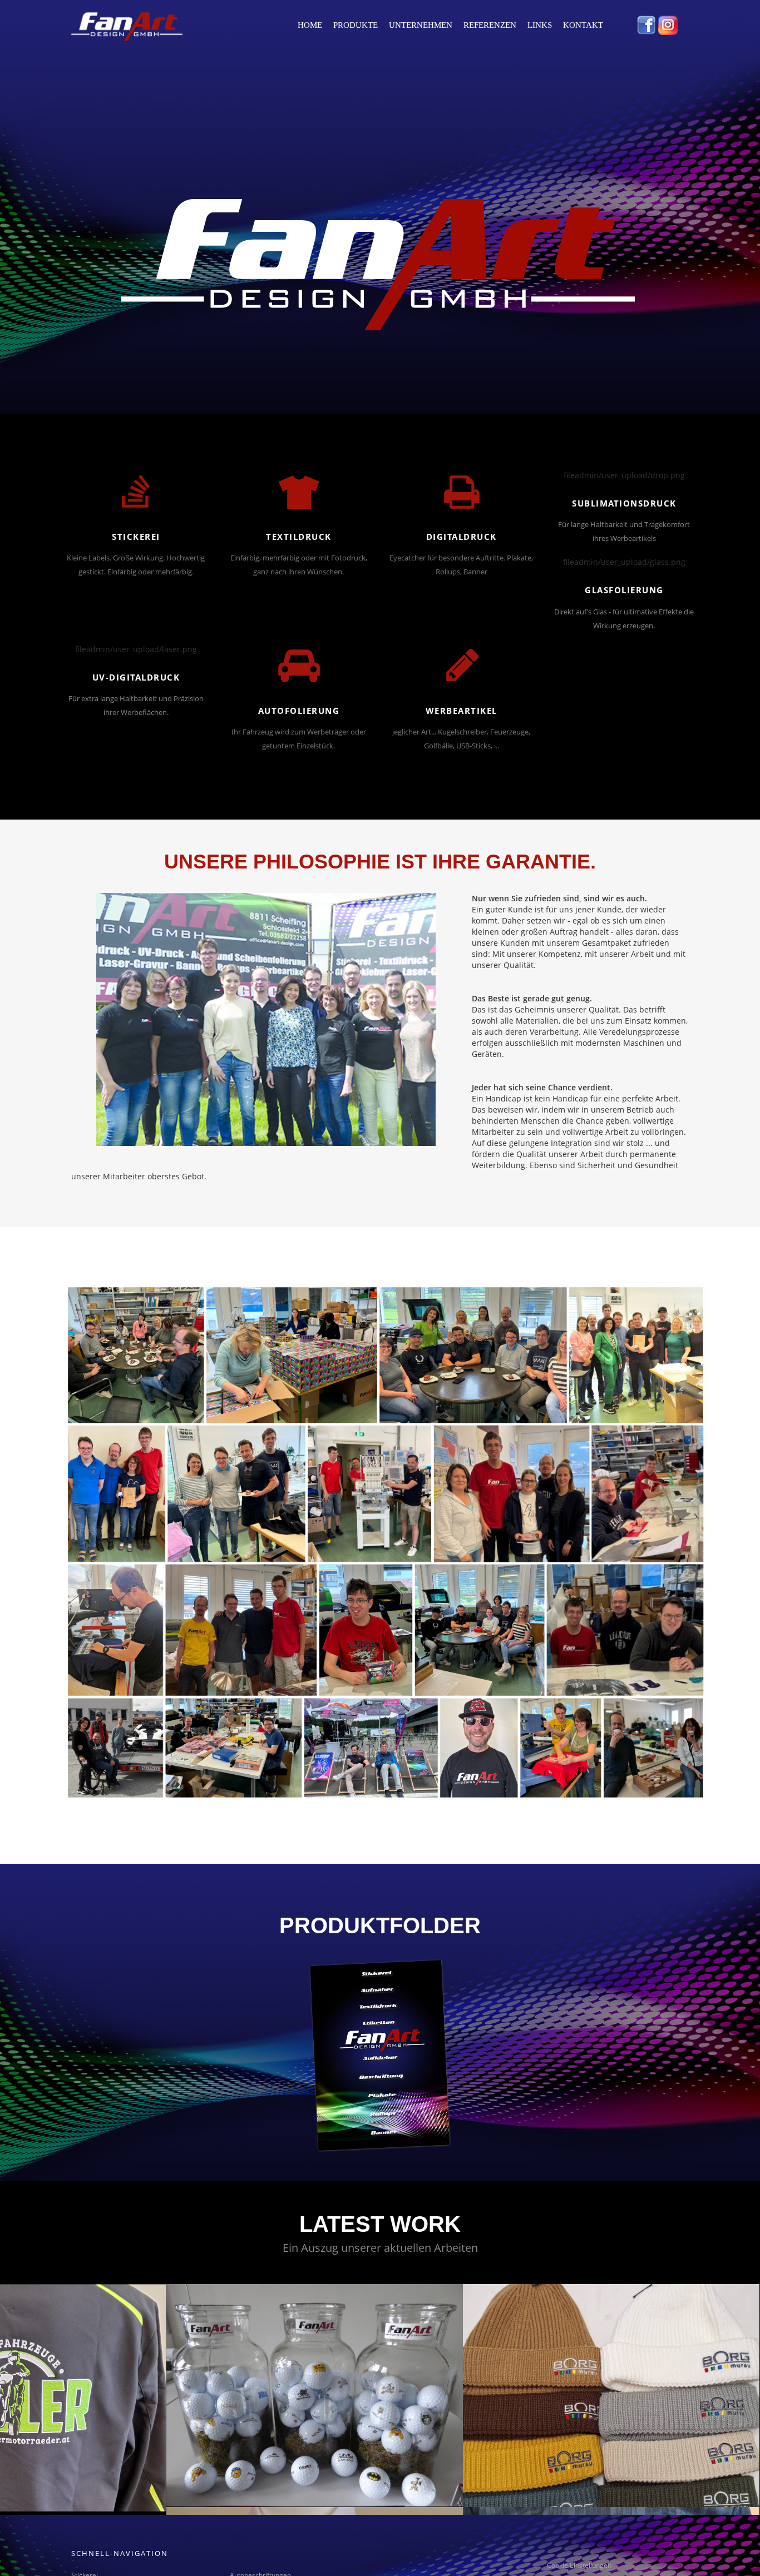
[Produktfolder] (380, 2055)
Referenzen (490, 25)
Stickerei (136, 537)
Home (310, 25)
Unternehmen (421, 25)
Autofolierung (299, 711)
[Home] (116, 27)
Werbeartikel (462, 711)
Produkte (356, 25)
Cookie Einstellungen (579, 2565)
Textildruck (299, 537)
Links (540, 25)
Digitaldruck (462, 537)
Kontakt (583, 25)
